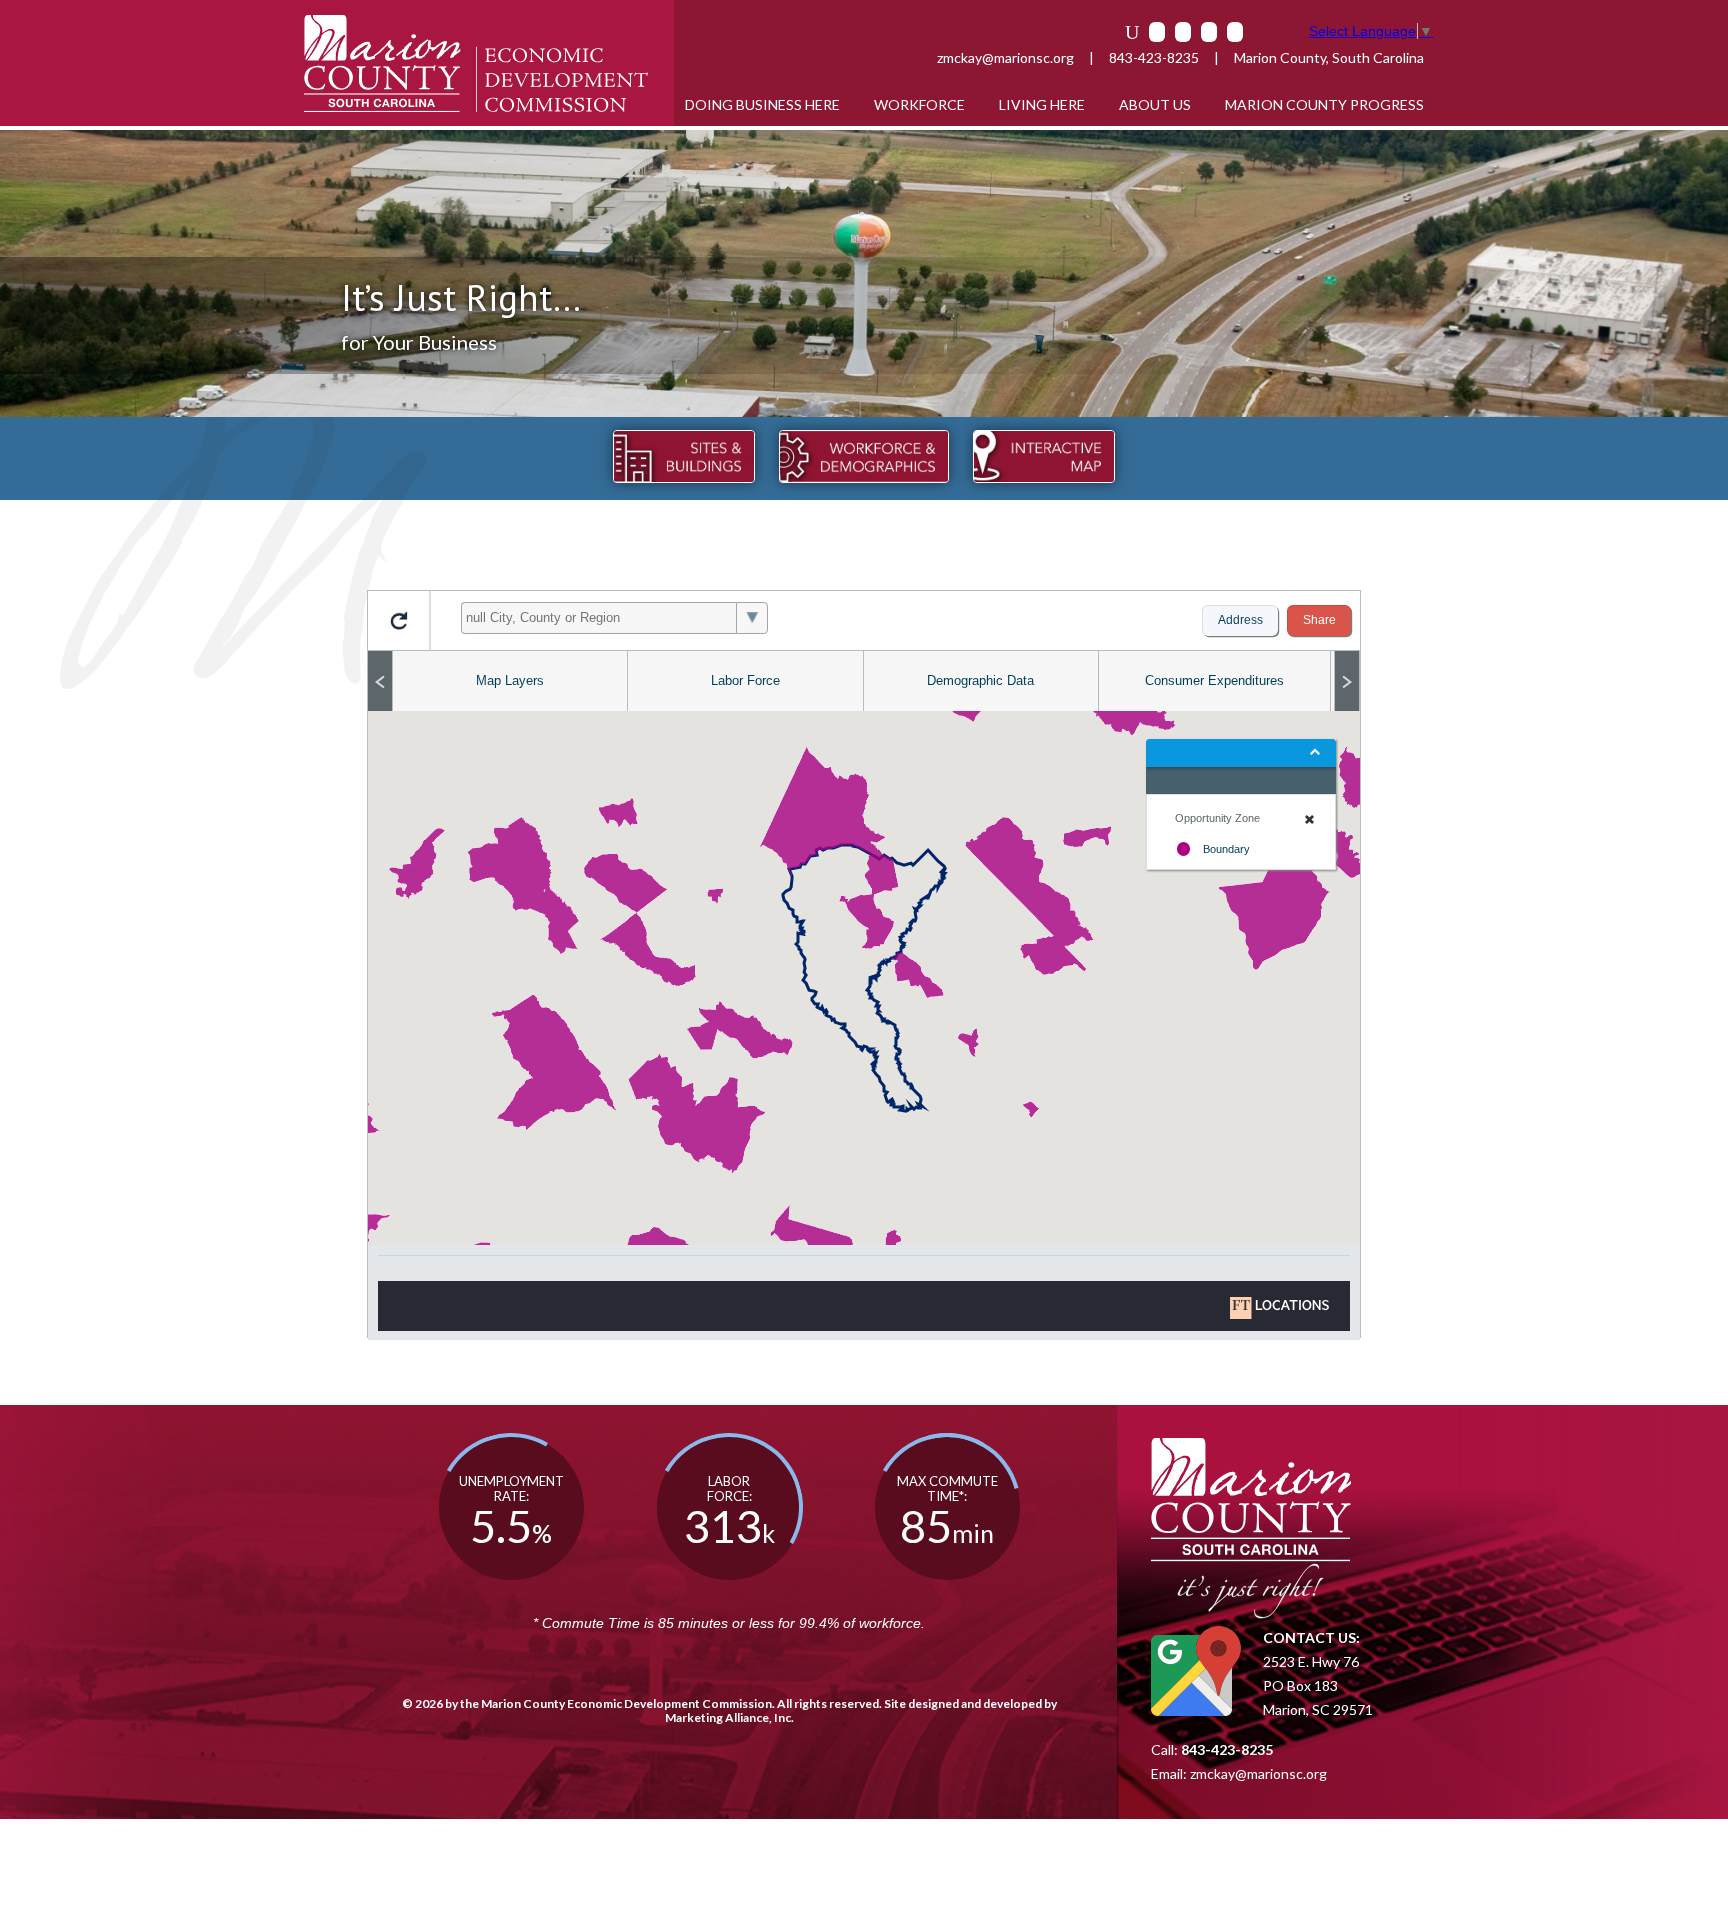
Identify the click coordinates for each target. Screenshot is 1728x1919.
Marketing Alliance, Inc (728, 1717)
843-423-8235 (1154, 57)
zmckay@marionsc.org (1005, 57)
